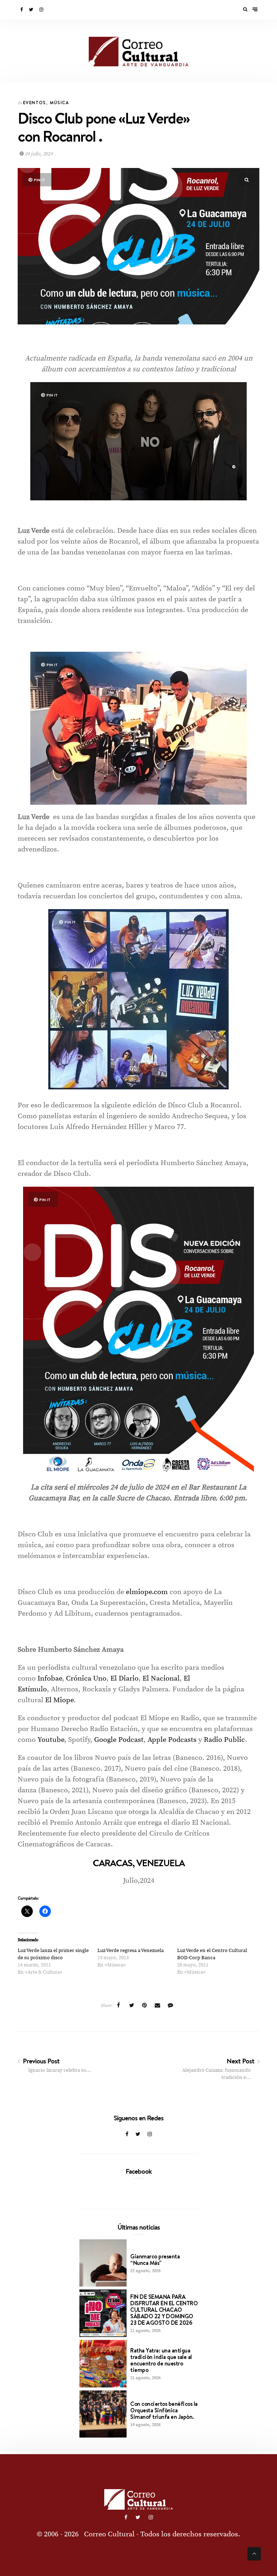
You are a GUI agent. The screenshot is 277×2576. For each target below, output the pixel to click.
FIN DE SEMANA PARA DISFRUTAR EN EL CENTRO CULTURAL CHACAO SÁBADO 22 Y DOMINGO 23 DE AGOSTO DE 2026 (164, 2310)
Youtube (50, 1740)
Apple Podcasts (171, 1740)
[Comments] (171, 2006)
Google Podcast (118, 1740)
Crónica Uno (85, 1679)
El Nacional (160, 1679)
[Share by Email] (158, 2006)
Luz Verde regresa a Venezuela (131, 1951)
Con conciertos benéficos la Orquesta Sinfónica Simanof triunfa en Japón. (164, 2410)
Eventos (35, 103)
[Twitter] (32, 10)
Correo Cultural (109, 2534)
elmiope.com (147, 1592)
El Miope (58, 1700)
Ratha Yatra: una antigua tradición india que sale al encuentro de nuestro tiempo (161, 2360)
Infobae (49, 1679)
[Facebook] (22, 10)
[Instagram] (42, 10)
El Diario (124, 1679)
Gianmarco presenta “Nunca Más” (155, 2259)
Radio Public (223, 1740)
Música (59, 103)
